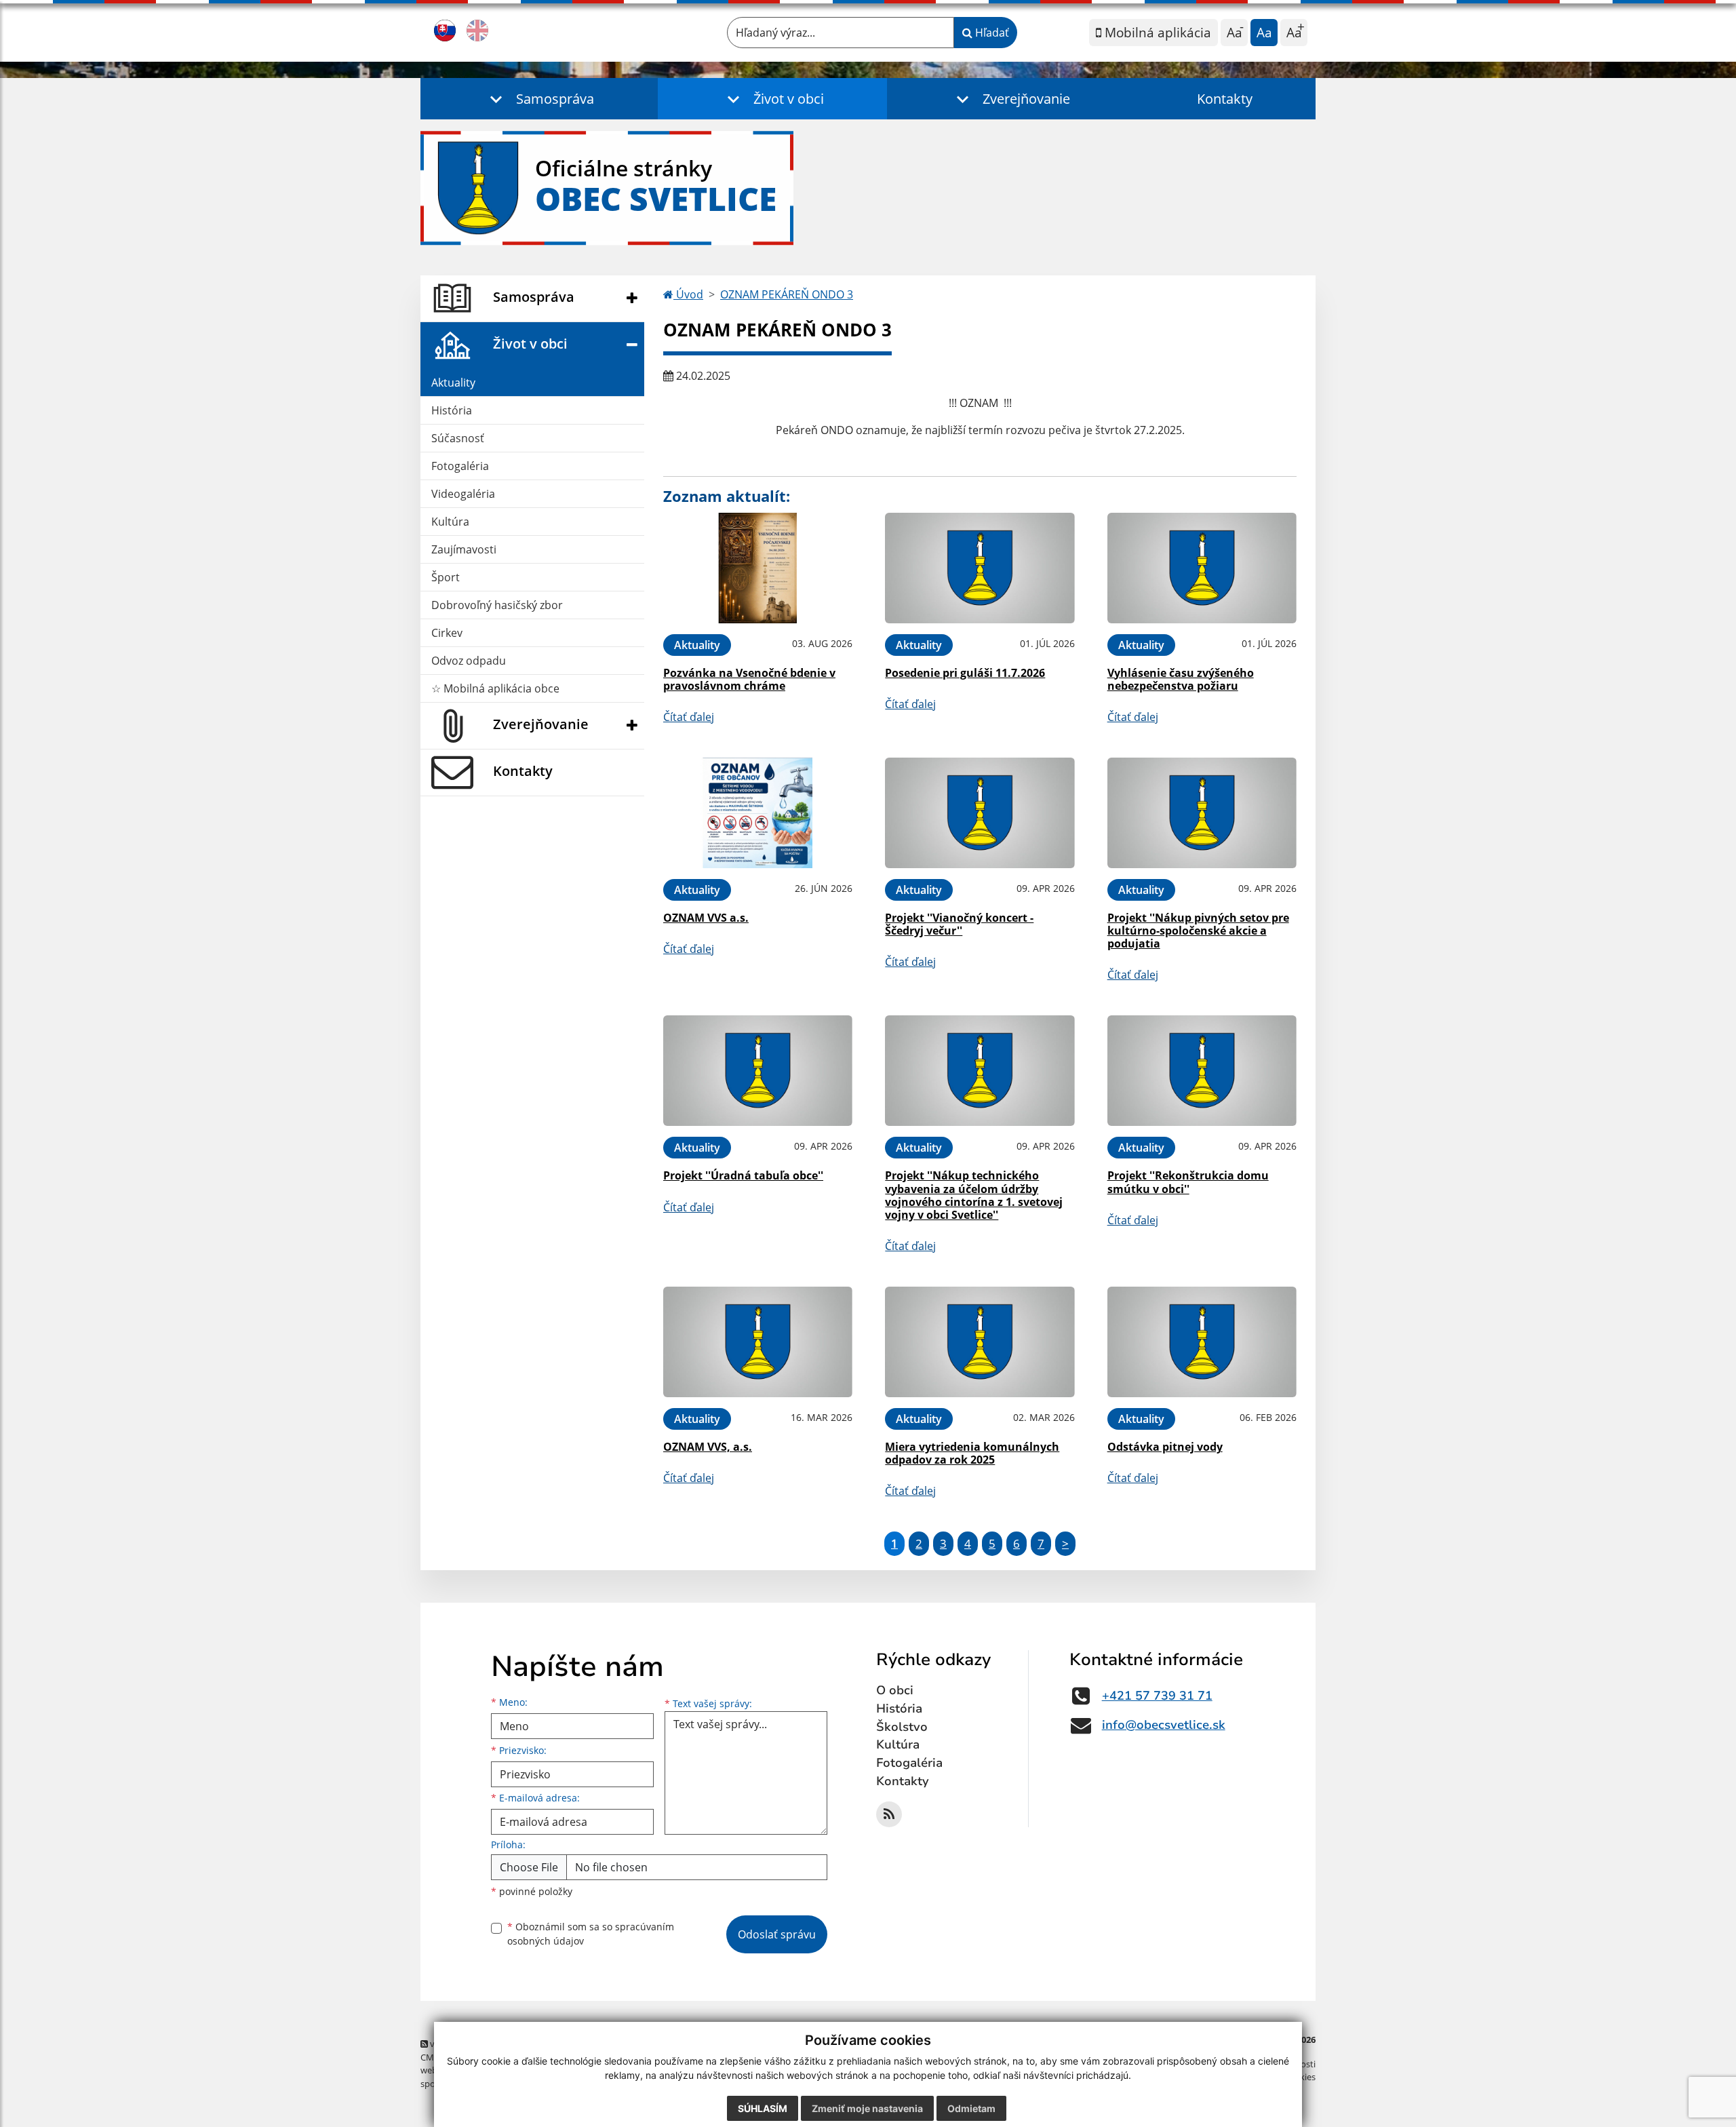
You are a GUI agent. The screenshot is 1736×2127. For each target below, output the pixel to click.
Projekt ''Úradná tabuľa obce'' (743, 1175)
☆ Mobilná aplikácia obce (495, 688)
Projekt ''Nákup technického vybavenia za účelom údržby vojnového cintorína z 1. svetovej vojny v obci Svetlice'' (974, 1195)
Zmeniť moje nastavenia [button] (867, 2108)
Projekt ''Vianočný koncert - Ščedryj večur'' (959, 924)
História (452, 410)
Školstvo (902, 1727)
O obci (895, 1690)
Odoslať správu (777, 1934)
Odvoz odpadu (469, 661)
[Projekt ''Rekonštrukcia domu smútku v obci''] (1202, 1071)
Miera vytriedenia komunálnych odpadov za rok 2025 (972, 1453)
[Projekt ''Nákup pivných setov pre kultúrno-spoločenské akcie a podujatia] (1202, 813)
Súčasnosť (458, 438)
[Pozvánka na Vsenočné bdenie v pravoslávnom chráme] (758, 568)
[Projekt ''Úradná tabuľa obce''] (758, 1071)
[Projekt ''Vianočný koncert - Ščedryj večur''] (980, 813)
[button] (539, 99)
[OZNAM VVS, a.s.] (758, 1342)
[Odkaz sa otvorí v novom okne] (889, 1814)
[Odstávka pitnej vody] (1202, 1342)
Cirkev (447, 633)
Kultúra (450, 522)
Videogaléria (463, 494)
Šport (446, 577)
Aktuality (453, 383)
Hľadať (991, 33)
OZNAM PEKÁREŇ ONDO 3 (787, 294)
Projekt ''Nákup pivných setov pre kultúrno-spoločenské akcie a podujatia (1198, 931)
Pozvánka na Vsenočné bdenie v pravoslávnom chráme (749, 679)
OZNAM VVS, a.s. (708, 1447)
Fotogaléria (460, 466)
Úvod (688, 294)
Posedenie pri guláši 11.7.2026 (965, 673)
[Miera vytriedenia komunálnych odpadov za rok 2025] (980, 1342)
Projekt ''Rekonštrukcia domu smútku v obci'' (1188, 1182)
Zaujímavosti (464, 549)
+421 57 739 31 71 (1157, 1696)
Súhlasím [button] (763, 2108)
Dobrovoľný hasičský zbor (497, 605)
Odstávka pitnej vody (1165, 1447)
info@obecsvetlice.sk (1164, 1725)
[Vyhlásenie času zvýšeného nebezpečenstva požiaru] (1202, 568)
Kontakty (1225, 99)
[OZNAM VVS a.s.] (758, 813)
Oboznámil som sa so (591, 1934)
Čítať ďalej (689, 717)
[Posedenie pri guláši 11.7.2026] (980, 568)
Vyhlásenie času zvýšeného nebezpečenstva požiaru (1181, 679)
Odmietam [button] (971, 2108)
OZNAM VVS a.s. (706, 918)
